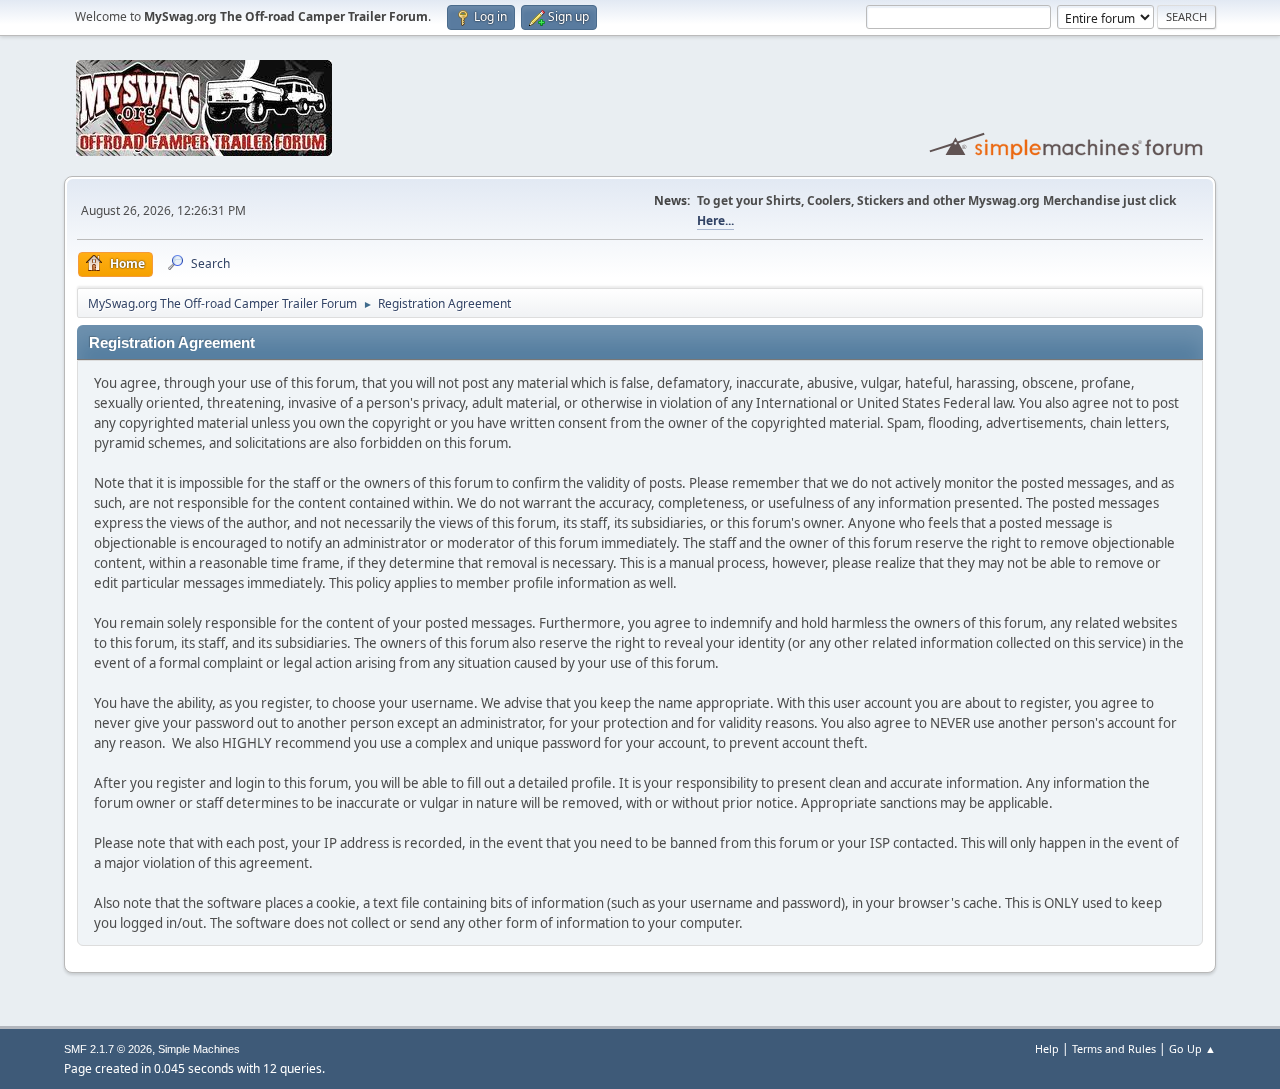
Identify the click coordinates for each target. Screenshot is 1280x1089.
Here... (715, 220)
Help (1047, 1048)
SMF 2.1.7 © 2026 (108, 1049)
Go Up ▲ (1192, 1048)
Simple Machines (199, 1049)
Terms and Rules (1114, 1048)
